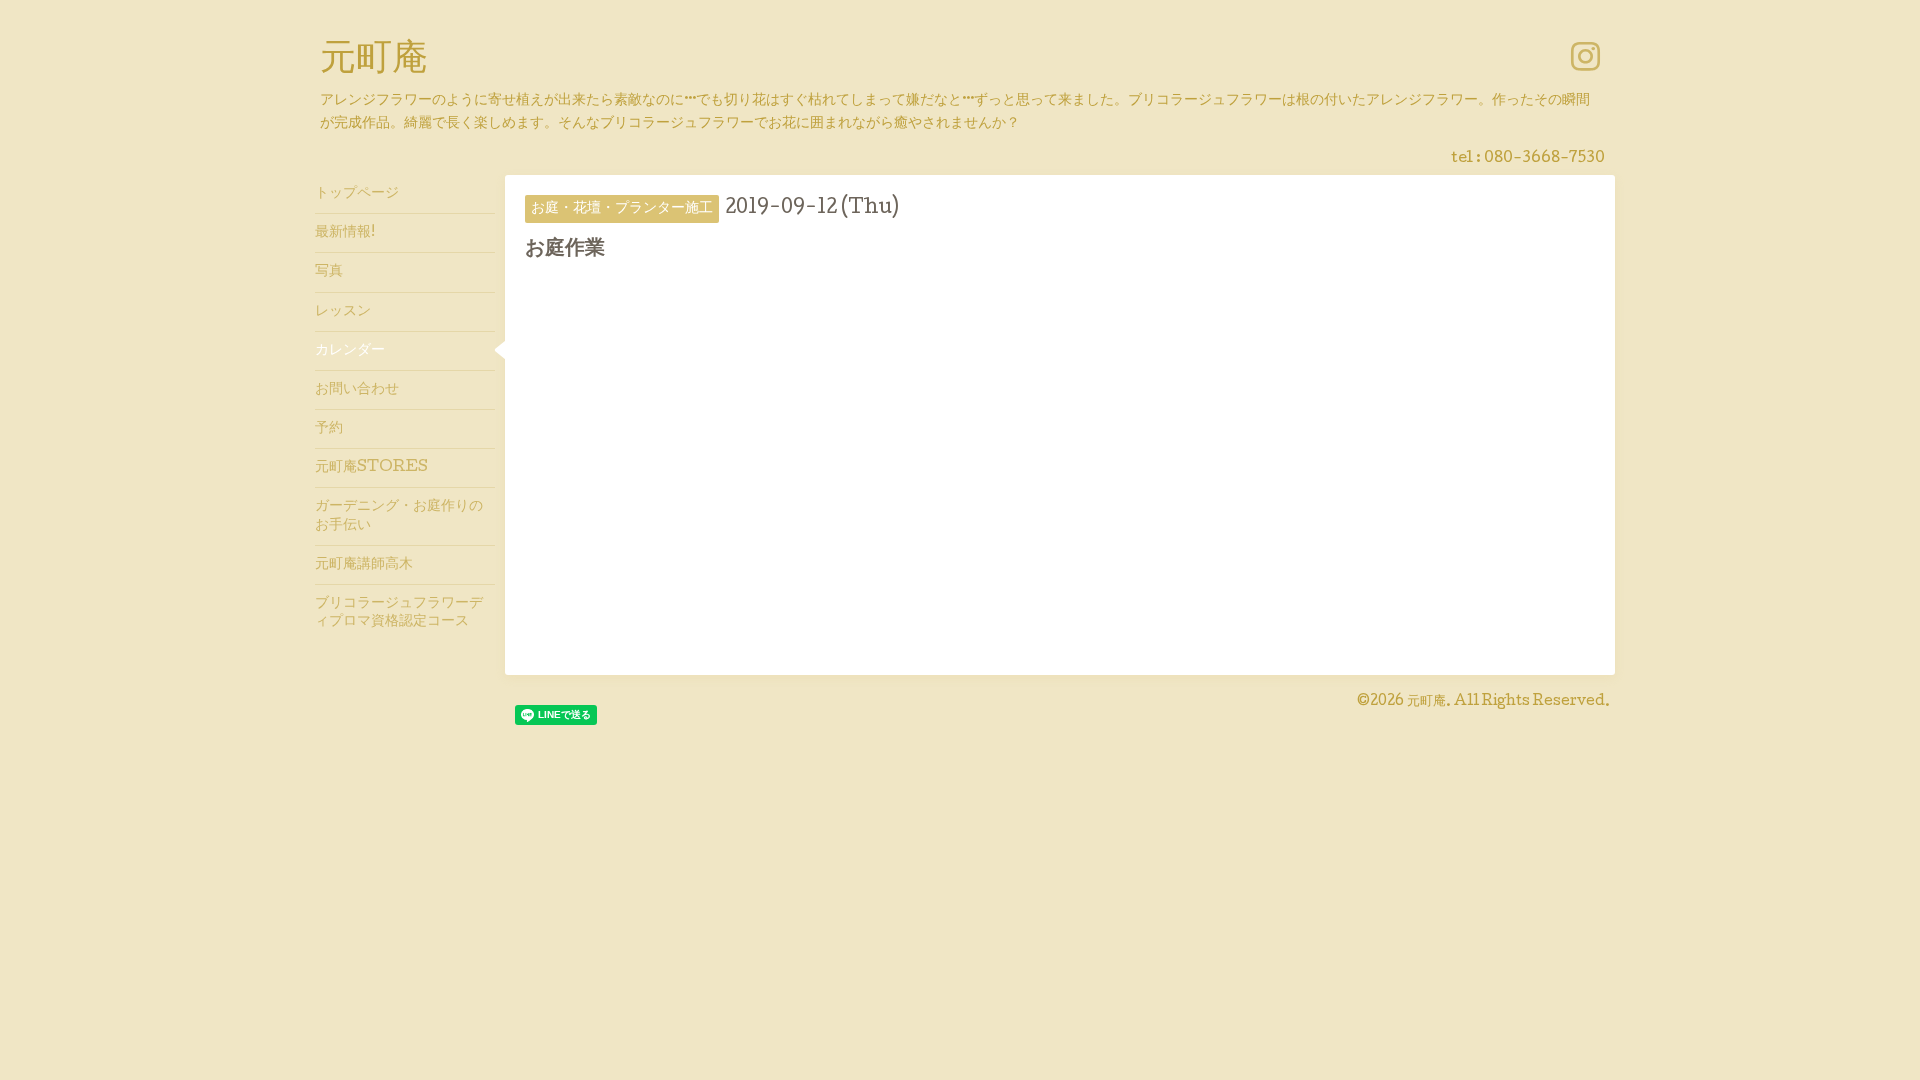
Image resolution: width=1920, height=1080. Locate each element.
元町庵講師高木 (364, 565)
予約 (329, 429)
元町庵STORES (371, 468)
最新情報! (345, 233)
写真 (329, 272)
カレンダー (350, 351)
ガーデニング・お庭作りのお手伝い (399, 516)
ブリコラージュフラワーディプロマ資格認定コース (399, 613)
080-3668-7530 (1544, 159)
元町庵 (374, 61)
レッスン (343, 312)
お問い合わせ (357, 390)
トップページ (357, 194)
